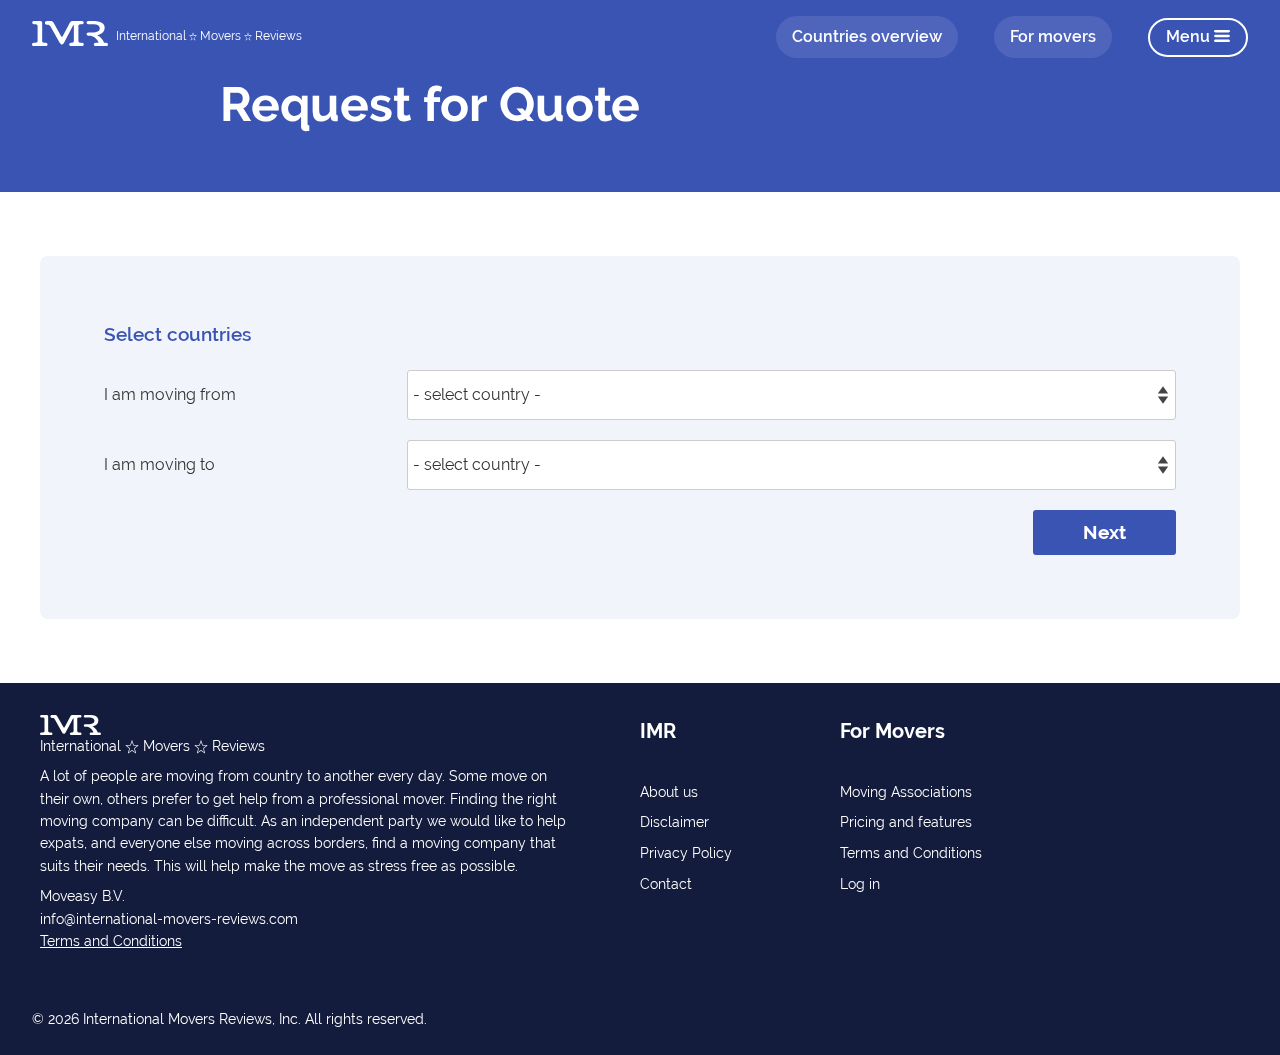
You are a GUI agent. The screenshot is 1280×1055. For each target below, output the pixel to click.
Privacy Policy (686, 853)
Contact (666, 884)
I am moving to (159, 464)
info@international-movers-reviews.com (169, 919)
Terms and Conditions (111, 941)
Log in (860, 884)
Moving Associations (906, 792)
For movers (1053, 36)
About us (669, 792)
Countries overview (867, 36)
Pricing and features (906, 822)
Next (1104, 532)
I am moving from (170, 394)
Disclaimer (674, 822)
